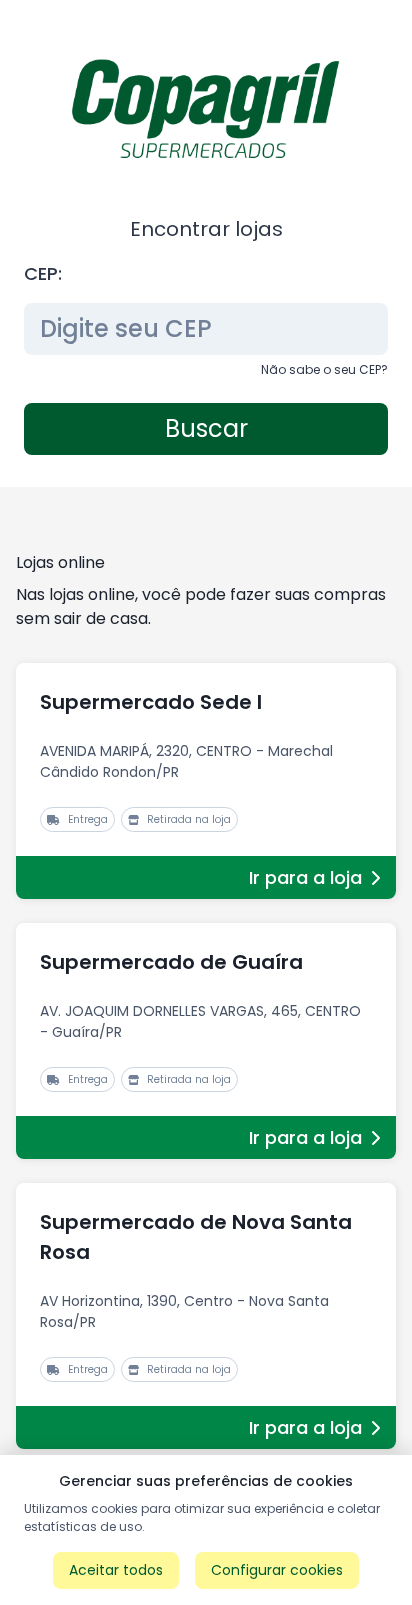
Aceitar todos (116, 1570)
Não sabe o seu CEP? (324, 369)
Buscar (206, 428)
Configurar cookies (277, 1570)
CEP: (43, 273)
